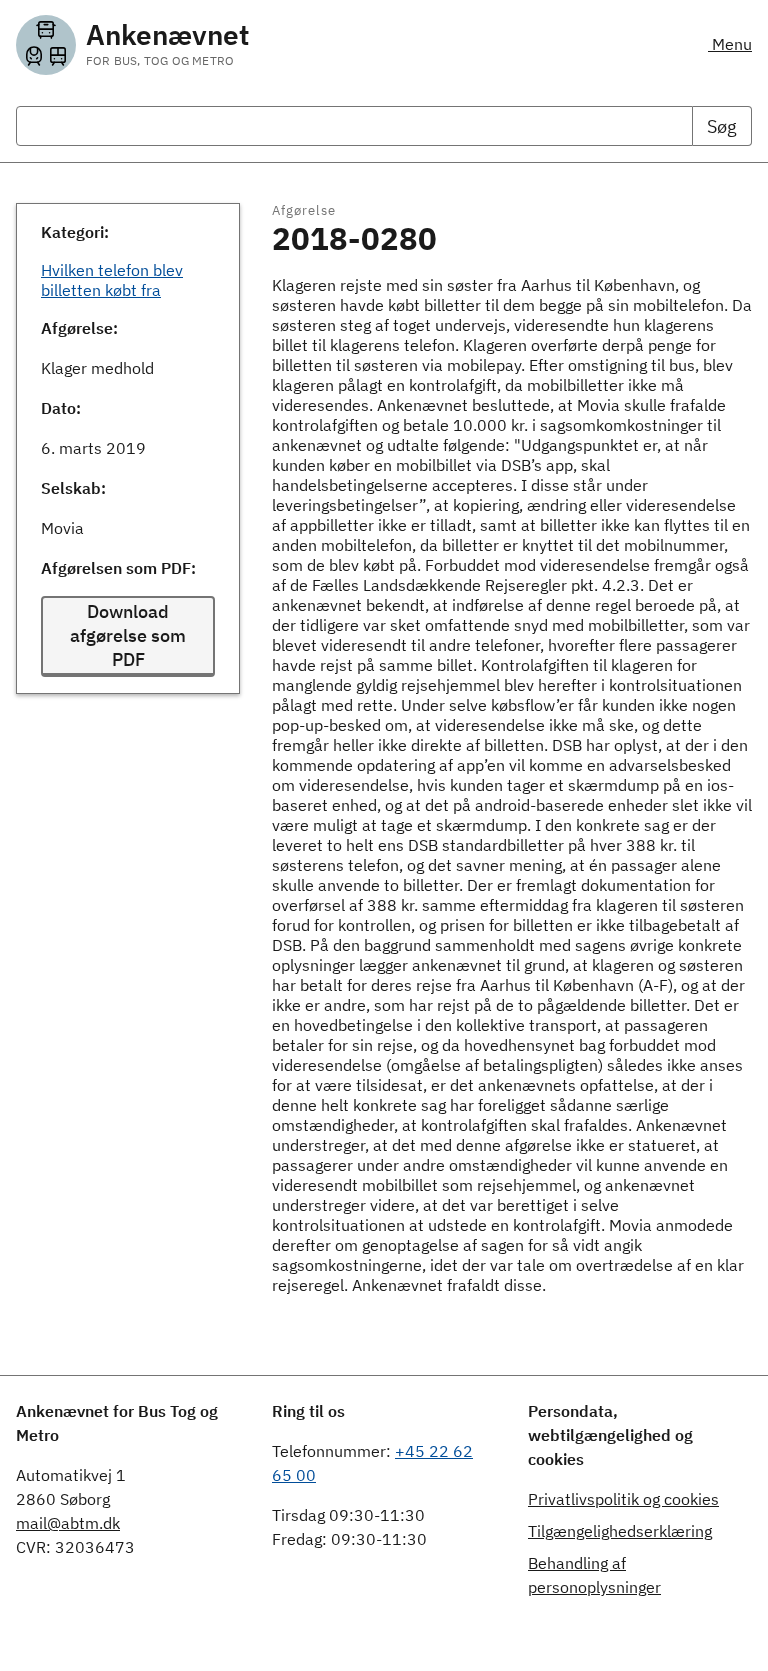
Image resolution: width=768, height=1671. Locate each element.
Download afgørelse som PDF (128, 635)
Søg (722, 126)
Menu (730, 44)
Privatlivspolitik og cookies (623, 1499)
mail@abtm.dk (68, 1523)
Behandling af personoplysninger (594, 1575)
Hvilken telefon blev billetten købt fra (112, 280)
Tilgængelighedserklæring (620, 1531)
